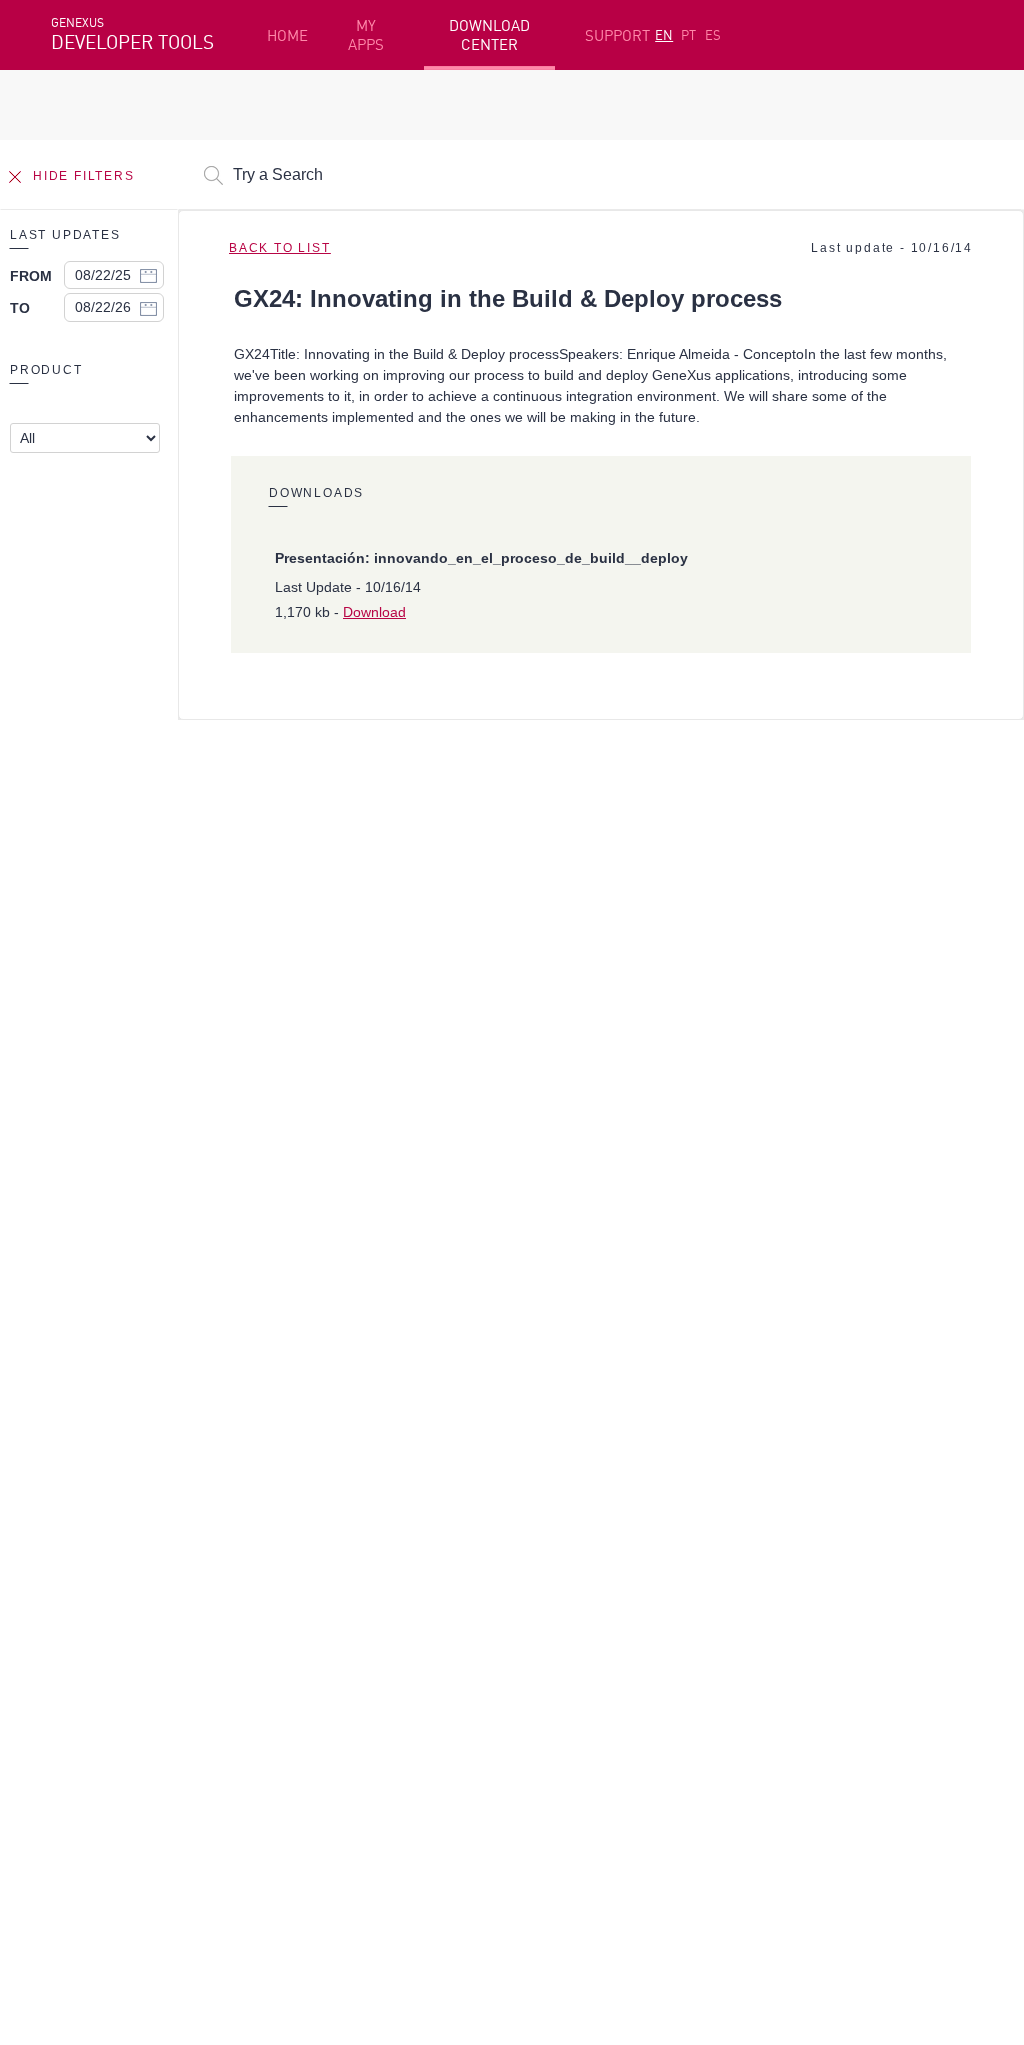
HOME (287, 35)
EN (664, 35)
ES (713, 35)
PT (688, 35)
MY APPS (366, 35)
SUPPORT (617, 35)
